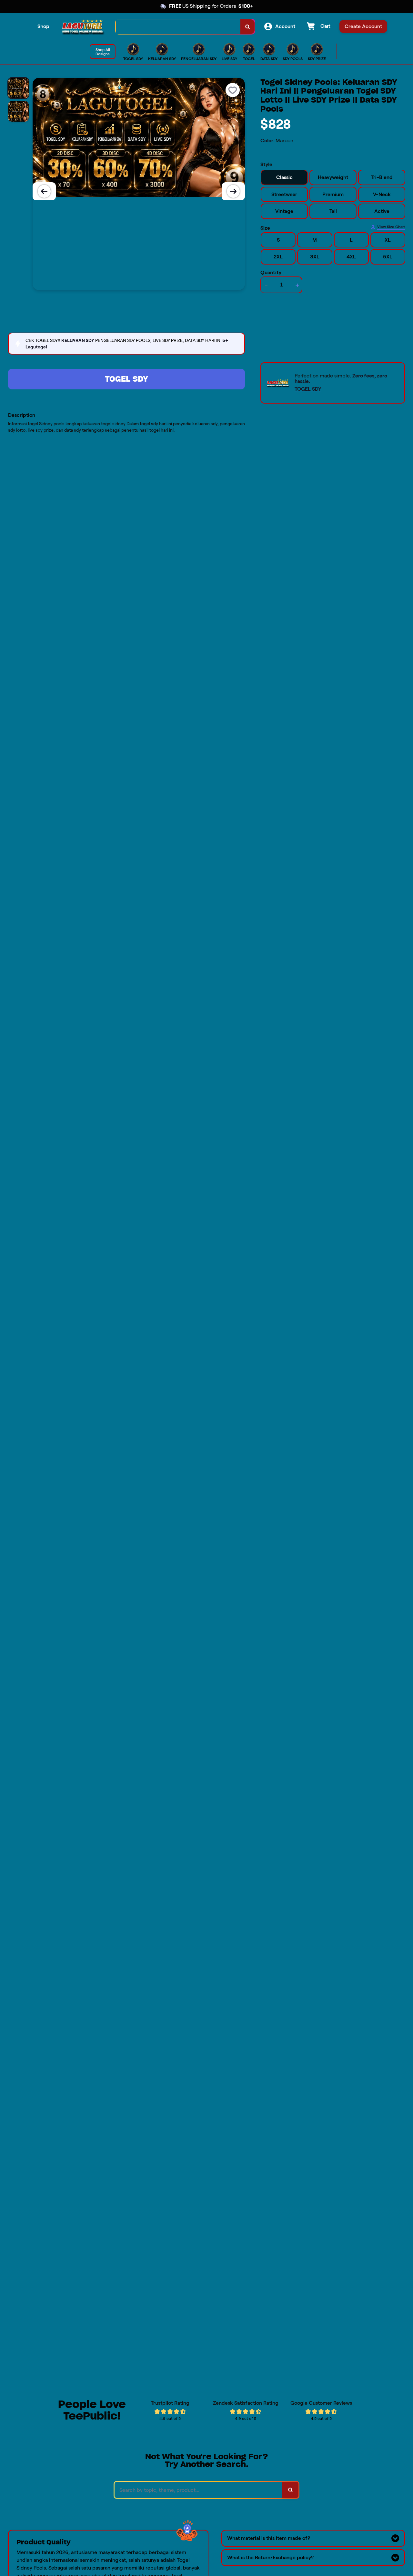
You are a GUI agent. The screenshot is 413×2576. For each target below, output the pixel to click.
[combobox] (178, 27)
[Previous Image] (44, 191)
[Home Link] (83, 27)
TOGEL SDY (126, 379)
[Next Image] (233, 191)
